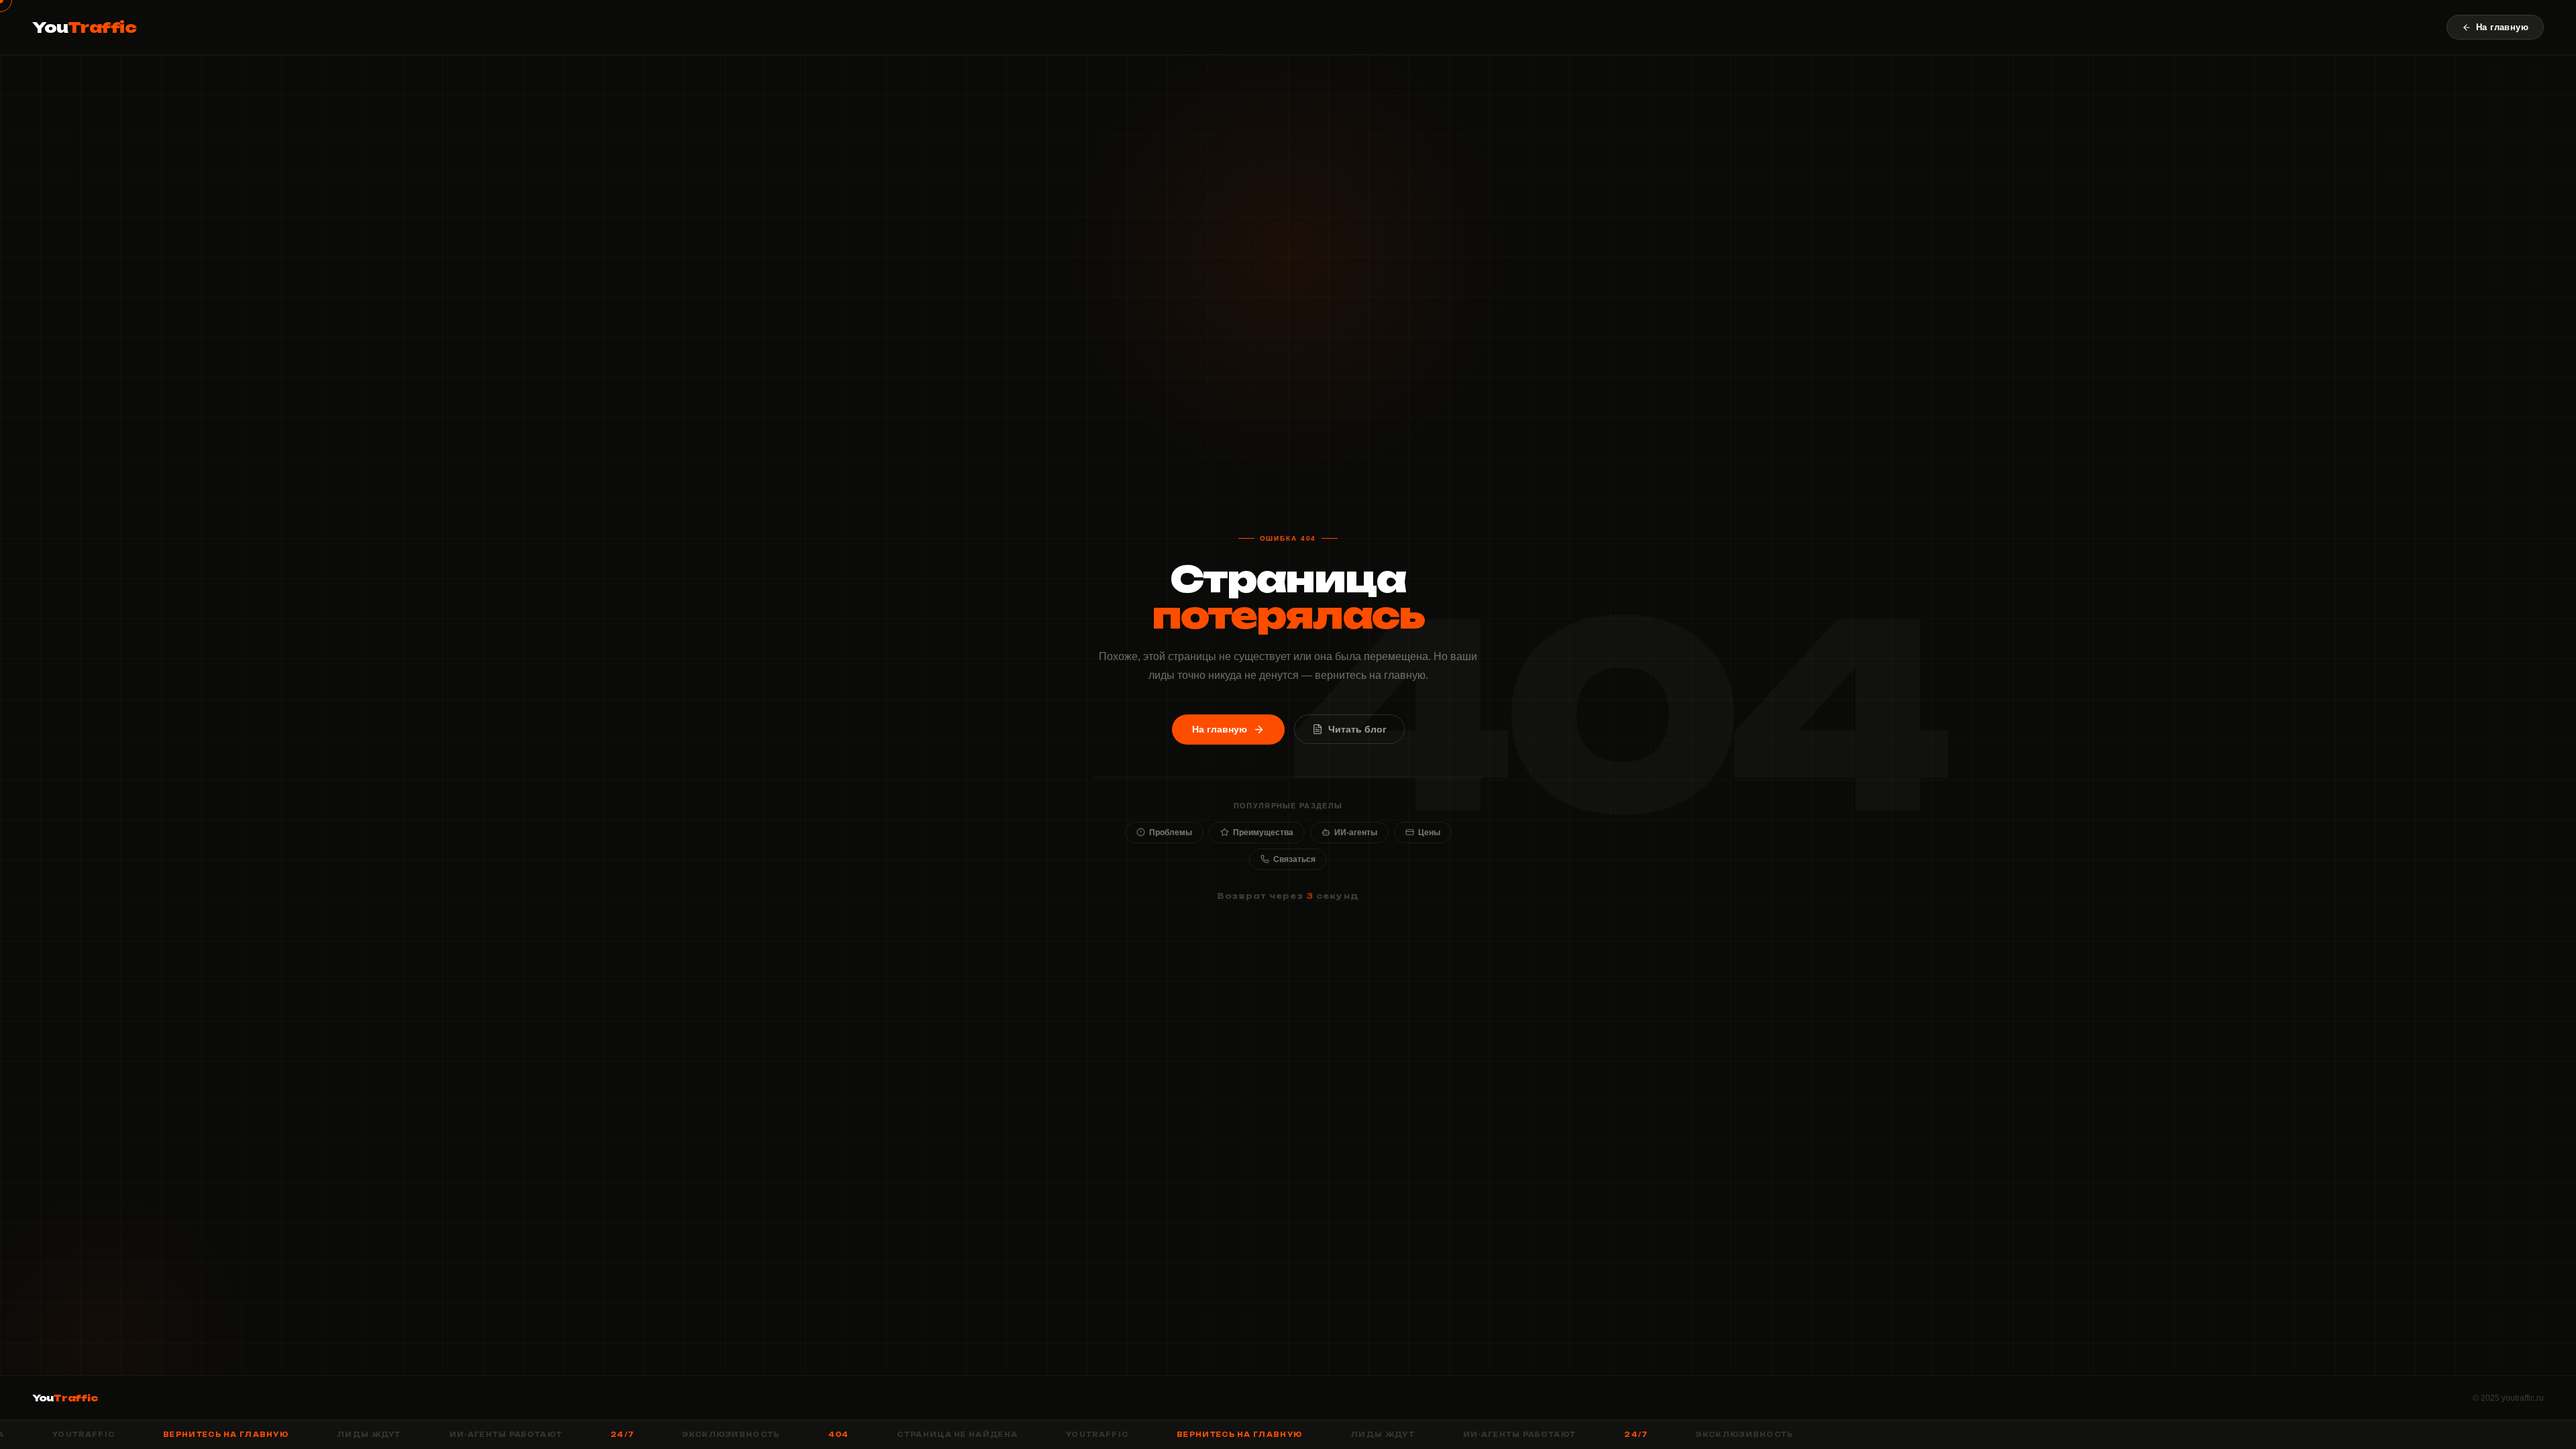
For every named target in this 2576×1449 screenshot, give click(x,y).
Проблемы (1171, 833)
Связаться (1294, 859)
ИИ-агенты (1356, 833)
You (85, 27)
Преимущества (1263, 833)
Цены (1429, 833)
